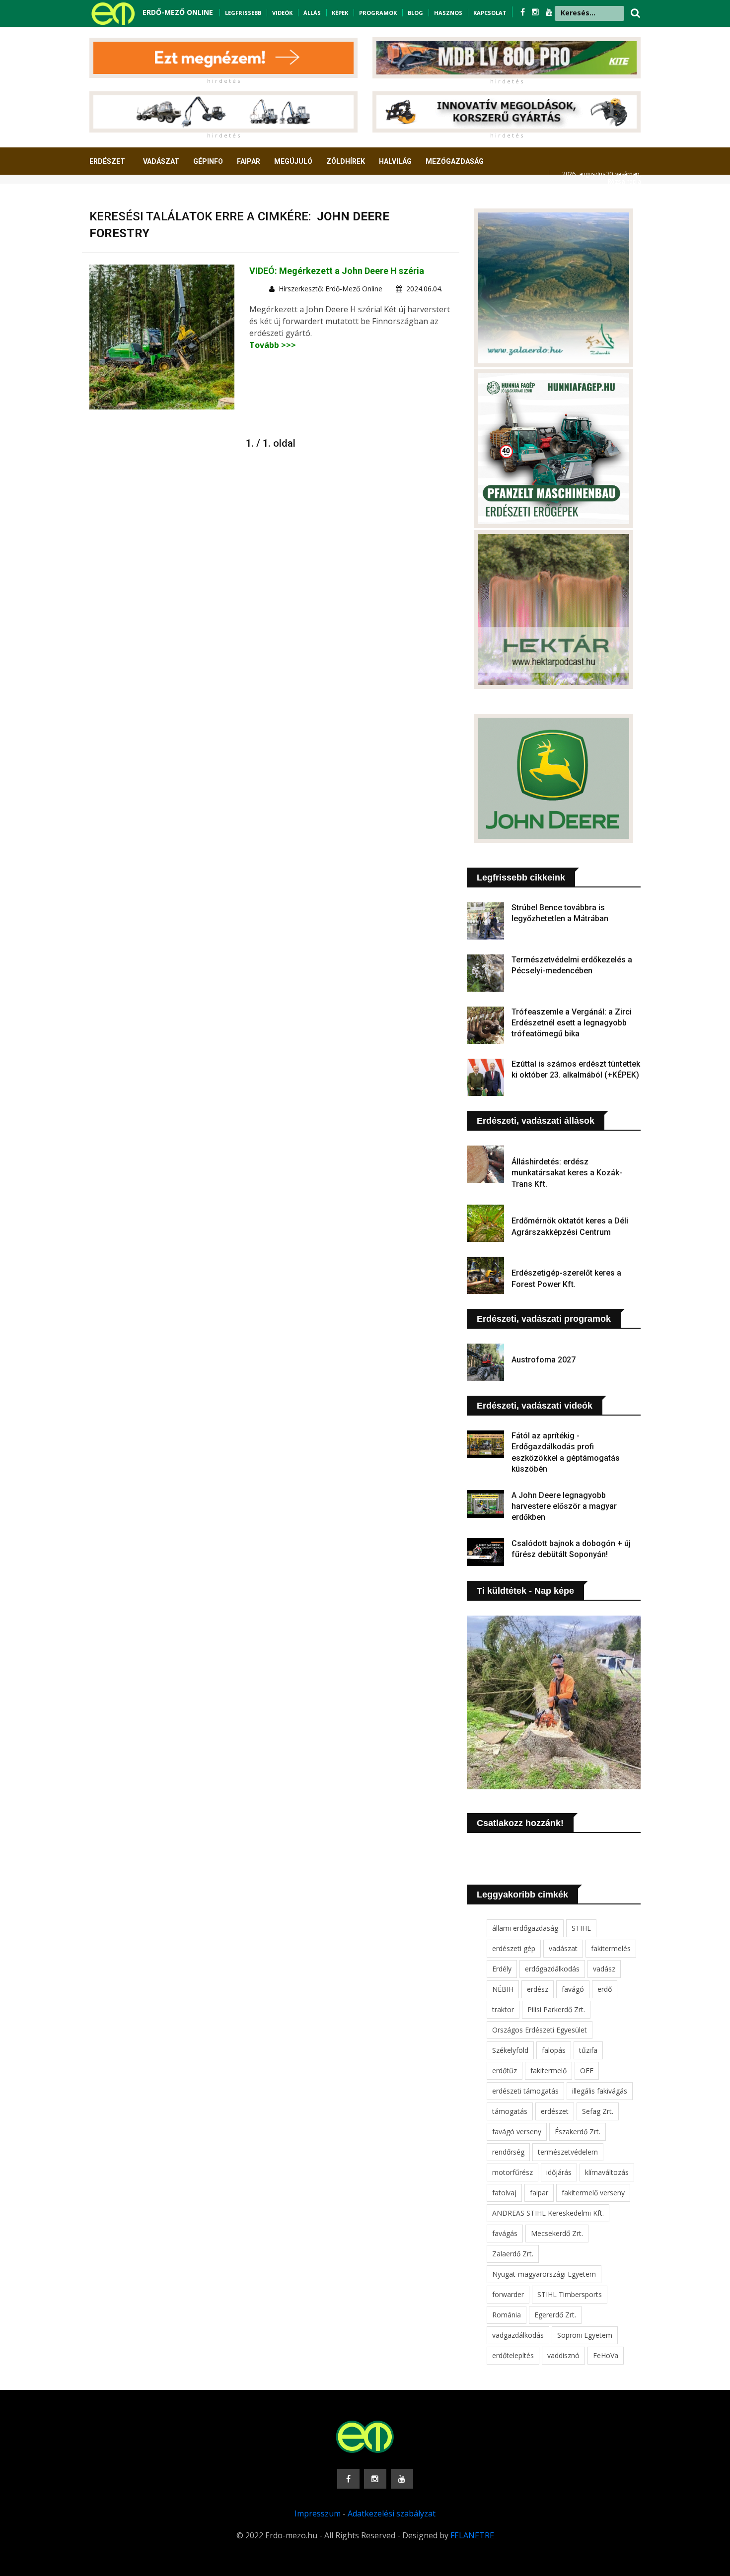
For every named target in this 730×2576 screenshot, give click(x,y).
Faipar (249, 161)
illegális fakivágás (600, 2091)
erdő (605, 1989)
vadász (604, 1969)
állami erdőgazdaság (525, 1928)
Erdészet (107, 161)
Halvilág (395, 161)
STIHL (581, 1928)
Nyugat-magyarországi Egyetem (544, 2274)
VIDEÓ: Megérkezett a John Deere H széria (337, 271)
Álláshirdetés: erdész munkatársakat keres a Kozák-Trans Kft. (567, 1173)
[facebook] (524, 12)
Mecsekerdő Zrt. (557, 2233)
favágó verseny (517, 2132)
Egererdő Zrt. (555, 2315)
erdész (538, 1989)
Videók (282, 13)
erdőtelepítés (513, 2355)
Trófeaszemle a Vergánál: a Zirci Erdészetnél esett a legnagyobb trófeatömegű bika (572, 1023)
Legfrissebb (243, 13)
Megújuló (293, 161)
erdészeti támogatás (525, 2091)
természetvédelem (568, 2152)
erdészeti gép (514, 1948)
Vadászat (161, 161)
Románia (507, 2315)
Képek (340, 13)
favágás (505, 2233)
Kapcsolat (490, 13)
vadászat (563, 1948)
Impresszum (318, 2513)
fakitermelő (548, 2070)
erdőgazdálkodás (552, 1969)
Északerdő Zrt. (578, 2132)
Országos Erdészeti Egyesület (540, 2030)
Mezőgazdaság (455, 161)
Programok (378, 13)
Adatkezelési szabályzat (392, 2513)
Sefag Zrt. (598, 2111)
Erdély (502, 1969)
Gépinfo (208, 161)
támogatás (510, 2111)
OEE (587, 2070)
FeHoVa (606, 2355)
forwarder (508, 2294)
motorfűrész (512, 2172)
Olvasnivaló (118, 198)
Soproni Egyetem (585, 2335)
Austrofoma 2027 (544, 1360)
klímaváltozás (607, 2172)
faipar (539, 2193)
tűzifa (588, 2050)
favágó (573, 1989)
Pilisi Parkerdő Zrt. (556, 2009)
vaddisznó (563, 2355)
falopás (554, 2050)
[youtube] (549, 12)
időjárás (559, 2172)
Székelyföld (510, 2050)
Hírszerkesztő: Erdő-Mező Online (330, 289)
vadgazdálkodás (518, 2335)
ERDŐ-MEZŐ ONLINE (178, 12)
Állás (312, 13)
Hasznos (448, 13)
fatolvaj (504, 2193)
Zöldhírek (346, 161)
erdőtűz (505, 2070)
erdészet (555, 2111)
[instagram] (536, 12)
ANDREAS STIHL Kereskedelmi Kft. (548, 2213)
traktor (503, 2009)
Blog (415, 13)
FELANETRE (472, 2535)
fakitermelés (611, 1948)
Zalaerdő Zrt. (513, 2254)
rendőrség (508, 2152)
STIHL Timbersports (570, 2294)
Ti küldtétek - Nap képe (525, 1591)
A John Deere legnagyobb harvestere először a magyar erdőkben (564, 1506)
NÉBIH (503, 1989)
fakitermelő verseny (593, 2193)
